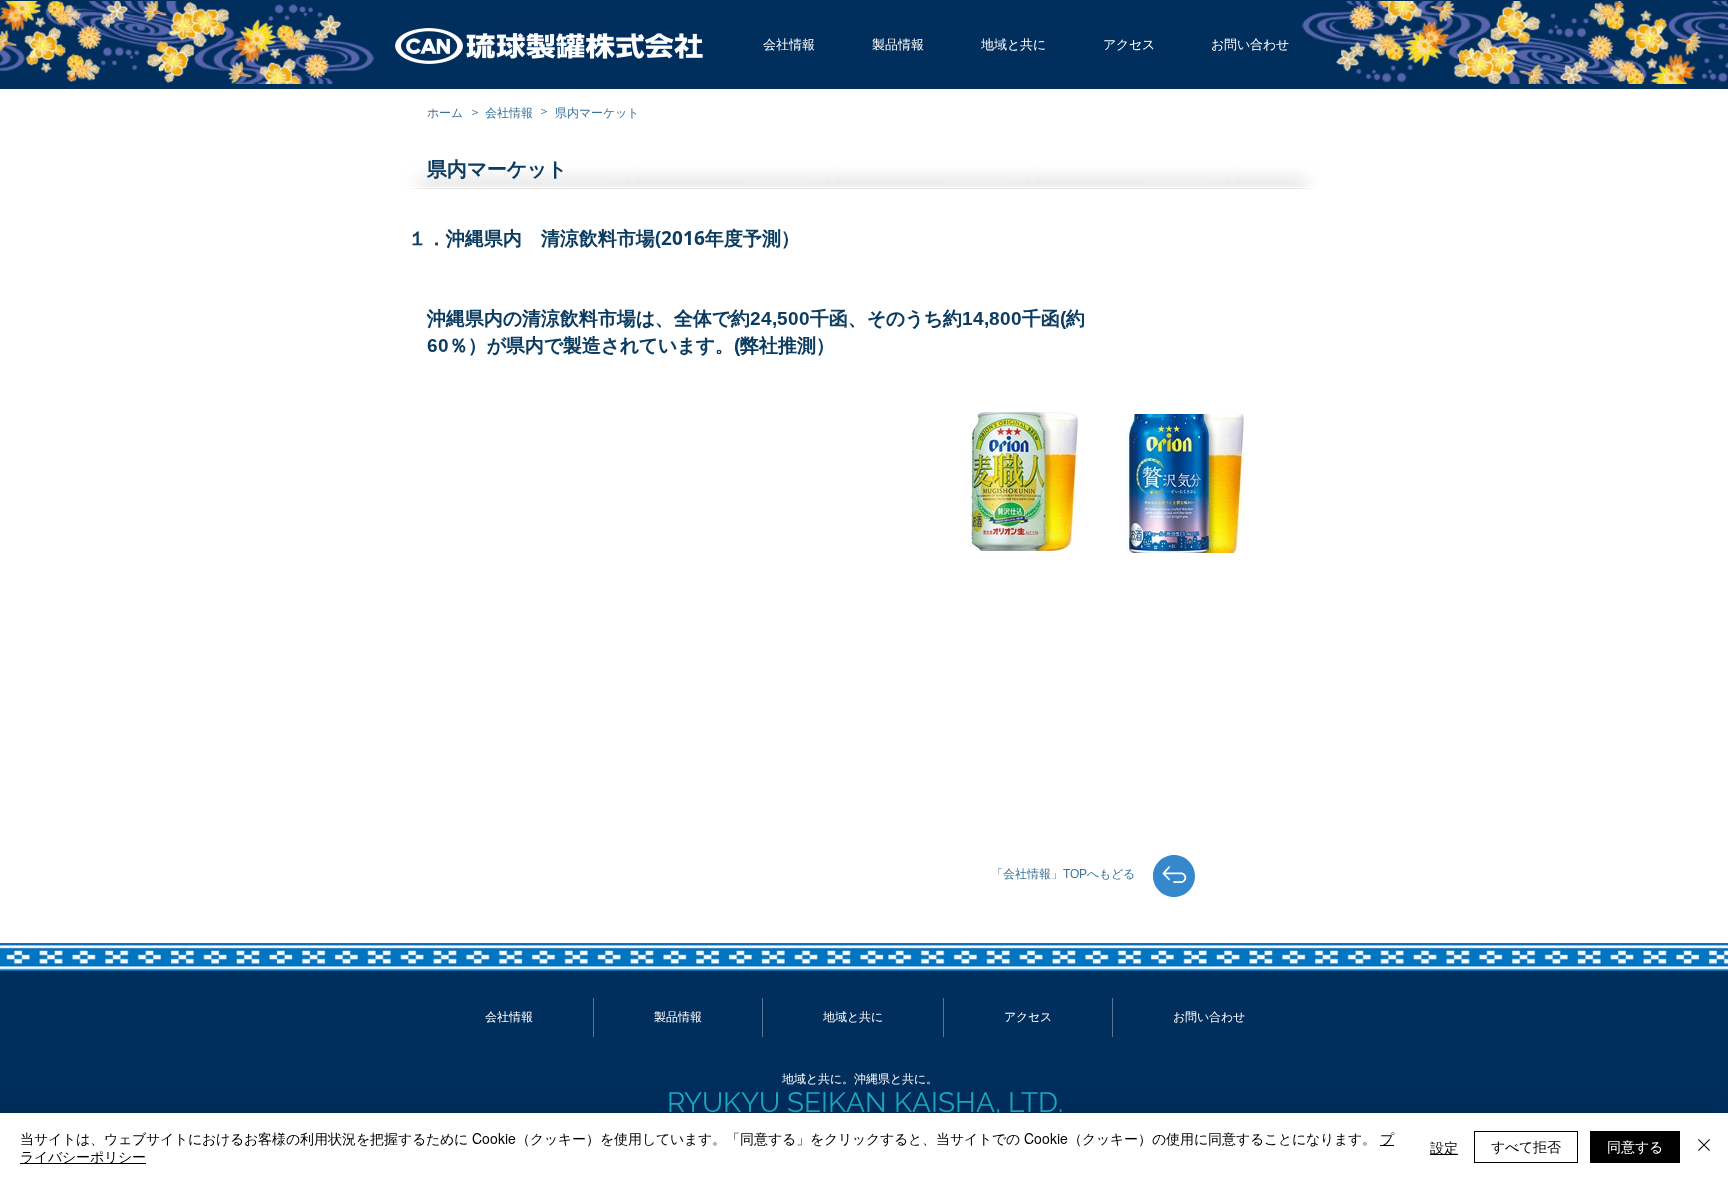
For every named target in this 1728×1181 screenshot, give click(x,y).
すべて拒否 (1526, 1146)
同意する (1635, 1146)
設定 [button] (1444, 1147)
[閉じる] (1704, 1147)
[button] (788, 45)
